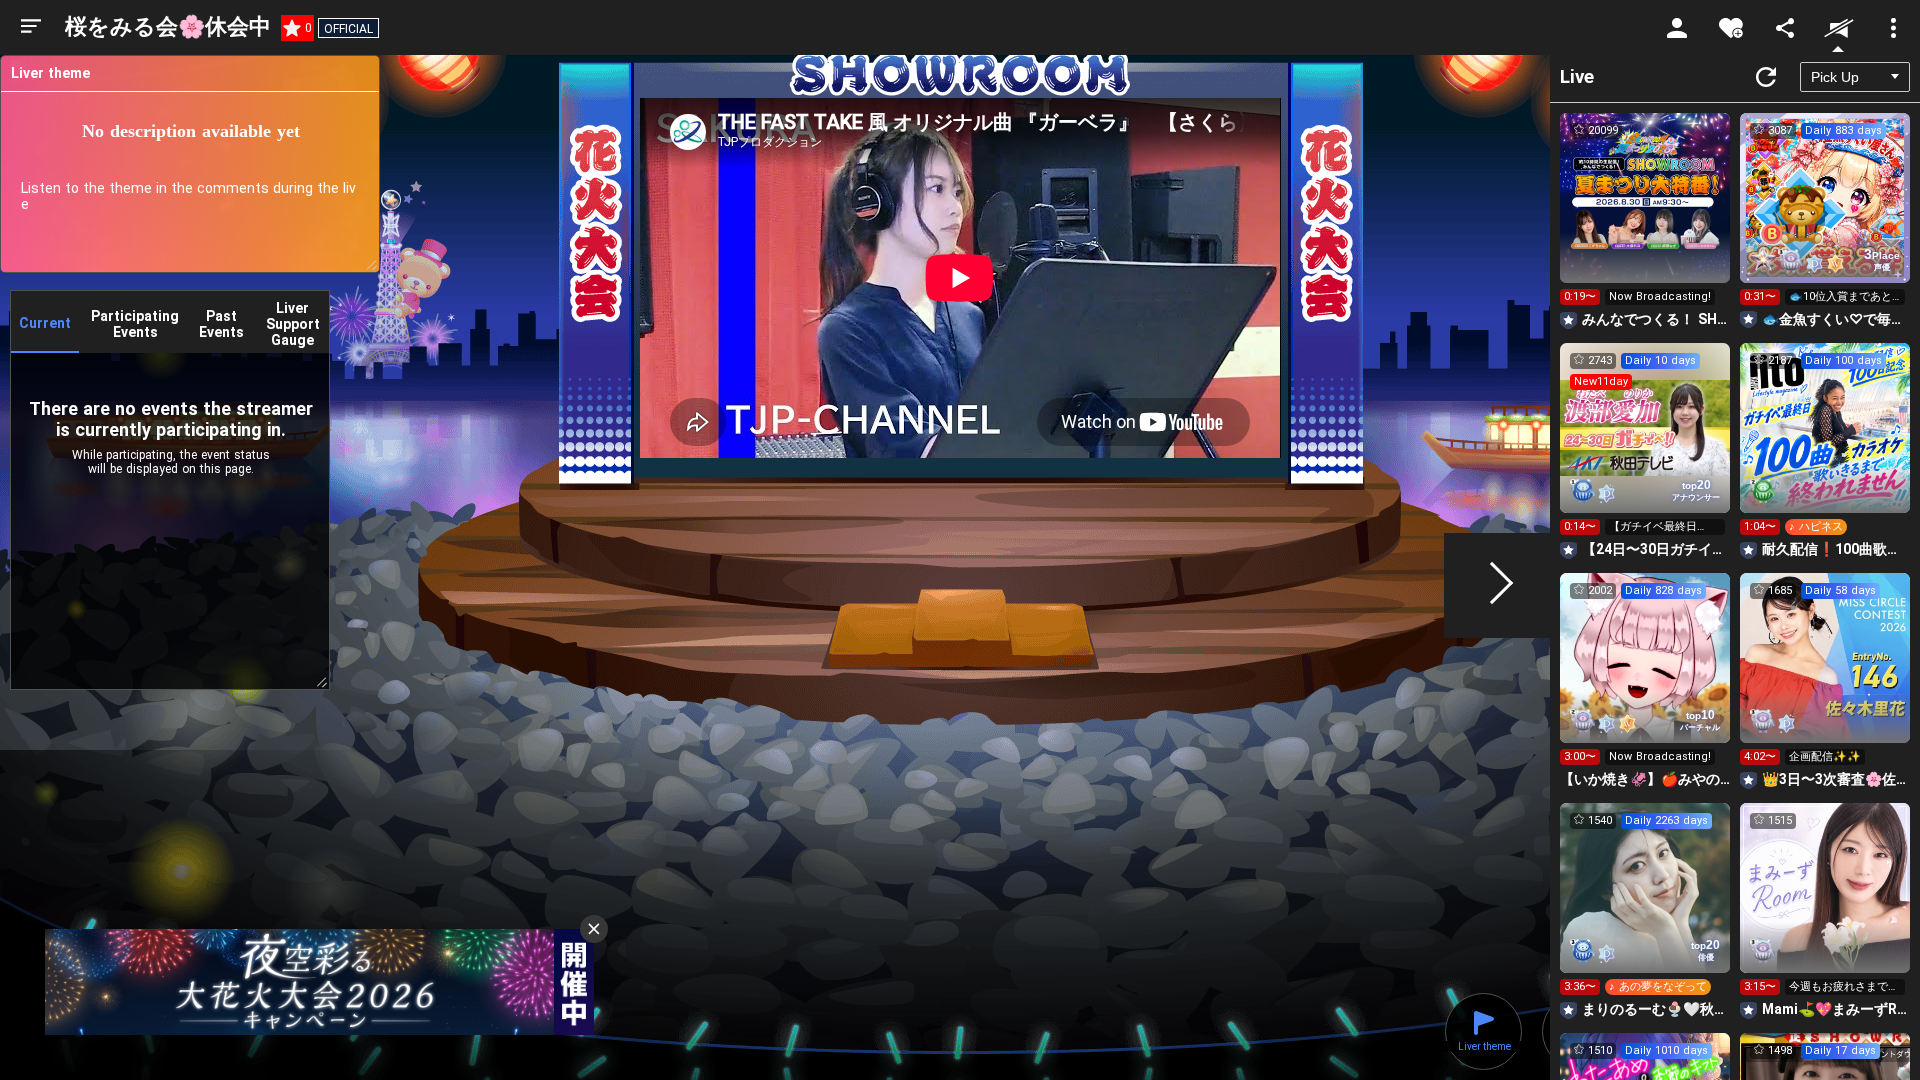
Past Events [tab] (221, 324)
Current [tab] (45, 323)
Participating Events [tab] (135, 324)
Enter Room (1645, 216)
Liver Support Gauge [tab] (293, 324)
